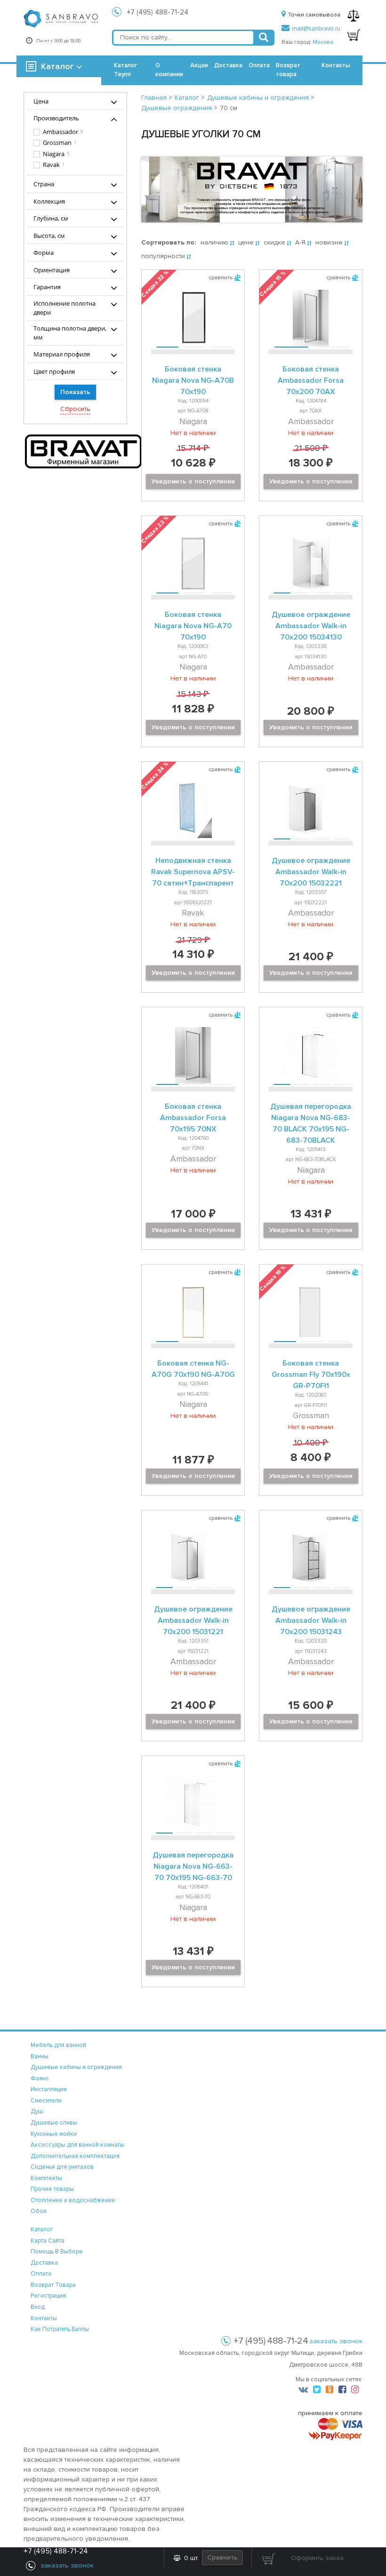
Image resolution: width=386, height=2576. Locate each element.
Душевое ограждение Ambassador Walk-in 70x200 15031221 (193, 1620)
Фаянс (40, 2078)
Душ (37, 2111)
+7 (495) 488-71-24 (158, 12)
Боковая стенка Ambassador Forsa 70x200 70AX (311, 380)
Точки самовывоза (314, 15)
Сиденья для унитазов (62, 2167)
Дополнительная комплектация (75, 2156)
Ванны (40, 2056)
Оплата (259, 65)
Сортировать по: (169, 242)
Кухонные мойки (54, 2134)
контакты (44, 2318)
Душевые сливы (54, 2123)
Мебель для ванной (58, 2045)
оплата (41, 2274)
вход (38, 2307)
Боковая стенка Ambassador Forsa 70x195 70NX (193, 1118)
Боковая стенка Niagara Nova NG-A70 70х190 (193, 626)
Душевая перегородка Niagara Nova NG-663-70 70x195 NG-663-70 (193, 1866)
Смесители (46, 2101)
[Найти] (264, 38)
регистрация (48, 2296)
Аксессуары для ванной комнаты (77, 2145)
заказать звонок (336, 2341)
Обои (39, 2211)
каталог (42, 2229)
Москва (323, 42)
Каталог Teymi (126, 70)
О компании (169, 70)
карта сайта (48, 2241)
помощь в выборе (57, 2252)
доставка (44, 2263)
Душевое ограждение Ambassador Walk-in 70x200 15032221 (311, 872)
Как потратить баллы (60, 2329)
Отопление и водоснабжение (73, 2200)
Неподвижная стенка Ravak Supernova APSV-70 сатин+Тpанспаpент (193, 872)
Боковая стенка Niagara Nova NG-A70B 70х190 (193, 380)
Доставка (228, 65)
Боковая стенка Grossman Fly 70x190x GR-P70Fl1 (311, 1375)
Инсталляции (49, 2089)
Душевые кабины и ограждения (76, 2067)
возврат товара (53, 2285)
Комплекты (46, 2178)
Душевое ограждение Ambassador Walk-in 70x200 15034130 (311, 626)
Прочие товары (52, 2189)
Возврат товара (288, 70)
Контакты (336, 65)
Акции (199, 65)
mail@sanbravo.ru (316, 29)
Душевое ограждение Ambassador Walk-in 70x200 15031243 (311, 1620)
